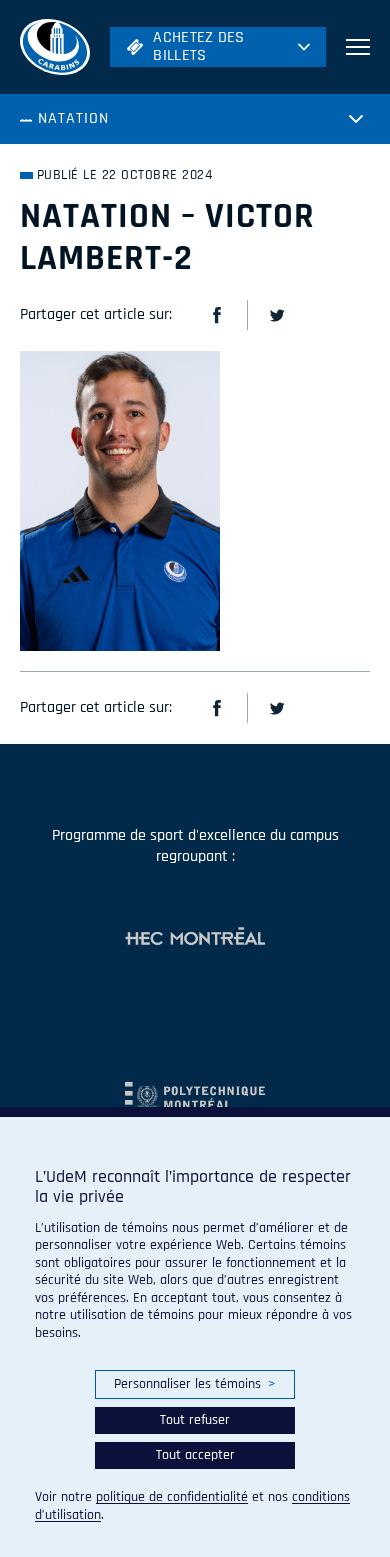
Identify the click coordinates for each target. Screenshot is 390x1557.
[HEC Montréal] (195, 938)
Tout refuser (195, 1420)
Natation (73, 118)
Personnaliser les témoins (194, 1384)
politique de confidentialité (172, 1497)
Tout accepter (195, 1455)
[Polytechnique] (195, 1088)
